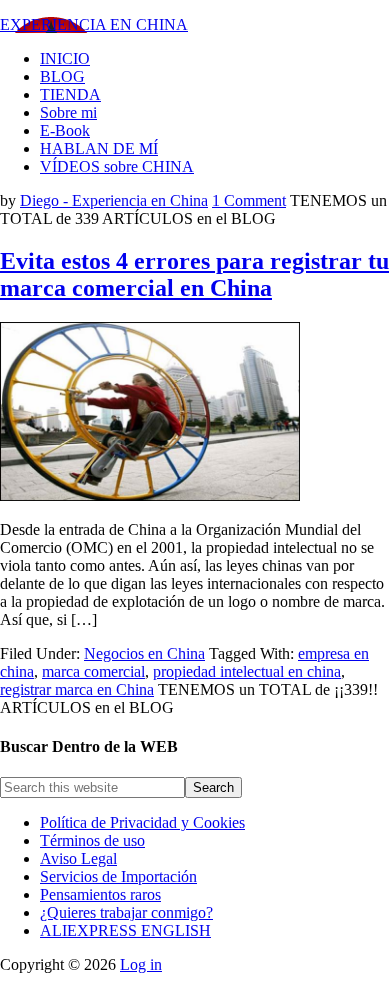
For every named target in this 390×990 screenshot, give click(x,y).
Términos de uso (92, 840)
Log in (141, 964)
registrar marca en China (77, 689)
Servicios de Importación (118, 876)
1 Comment (249, 200)
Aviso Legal (78, 858)
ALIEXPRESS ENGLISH (125, 930)
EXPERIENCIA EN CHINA (94, 24)
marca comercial (93, 671)
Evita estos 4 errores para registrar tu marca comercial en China (194, 274)
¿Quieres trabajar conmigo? (126, 912)
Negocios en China (144, 653)
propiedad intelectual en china (247, 671)
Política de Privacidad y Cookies (142, 822)
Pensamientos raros (100, 894)
